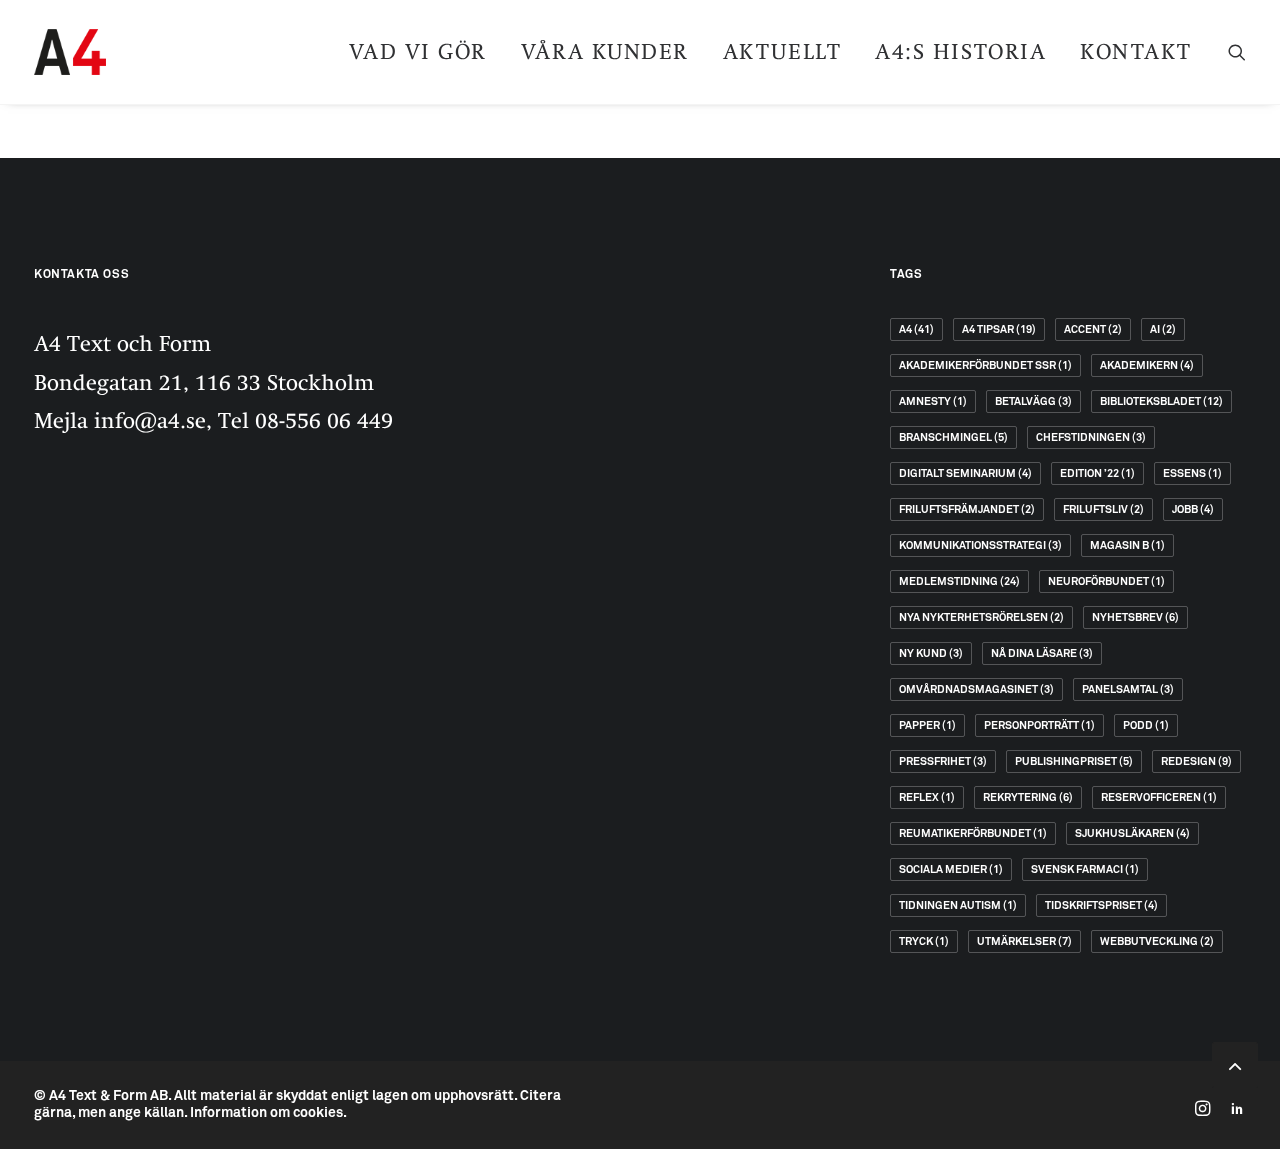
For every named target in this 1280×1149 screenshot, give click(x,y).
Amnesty (933, 401)
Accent (1093, 329)
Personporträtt (1039, 725)
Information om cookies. (268, 1113)
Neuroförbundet (1106, 581)
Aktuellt (782, 51)
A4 (916, 329)
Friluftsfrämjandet (967, 509)
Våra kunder (605, 51)
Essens (1192, 473)
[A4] (70, 52)
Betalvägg (1033, 401)
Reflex (927, 797)
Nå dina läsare (1042, 653)
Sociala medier (951, 869)
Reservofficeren (1159, 797)
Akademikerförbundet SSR (985, 365)
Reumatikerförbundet (973, 833)
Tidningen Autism (958, 905)
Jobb (1193, 509)
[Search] (1237, 52)
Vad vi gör (418, 51)
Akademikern (1147, 365)
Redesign (1196, 761)
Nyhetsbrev (1135, 617)
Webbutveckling (1157, 941)
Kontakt (1136, 51)
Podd (1146, 725)
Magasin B (1127, 545)
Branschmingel (953, 437)
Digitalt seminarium (965, 473)
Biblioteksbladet (1161, 401)
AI (1163, 329)
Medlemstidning (959, 581)
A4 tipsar (999, 329)
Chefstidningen (1091, 437)
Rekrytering (1028, 797)
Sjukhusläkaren (1132, 833)
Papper (927, 725)
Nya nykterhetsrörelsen (981, 617)
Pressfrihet (943, 761)
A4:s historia (960, 51)
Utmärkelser (1024, 941)
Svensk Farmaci (1085, 869)
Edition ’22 (1097, 473)
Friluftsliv (1103, 509)
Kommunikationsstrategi (980, 545)
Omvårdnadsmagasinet (976, 689)
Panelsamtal (1128, 689)
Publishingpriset (1074, 761)
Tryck (924, 941)
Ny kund (931, 653)
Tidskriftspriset (1101, 905)
